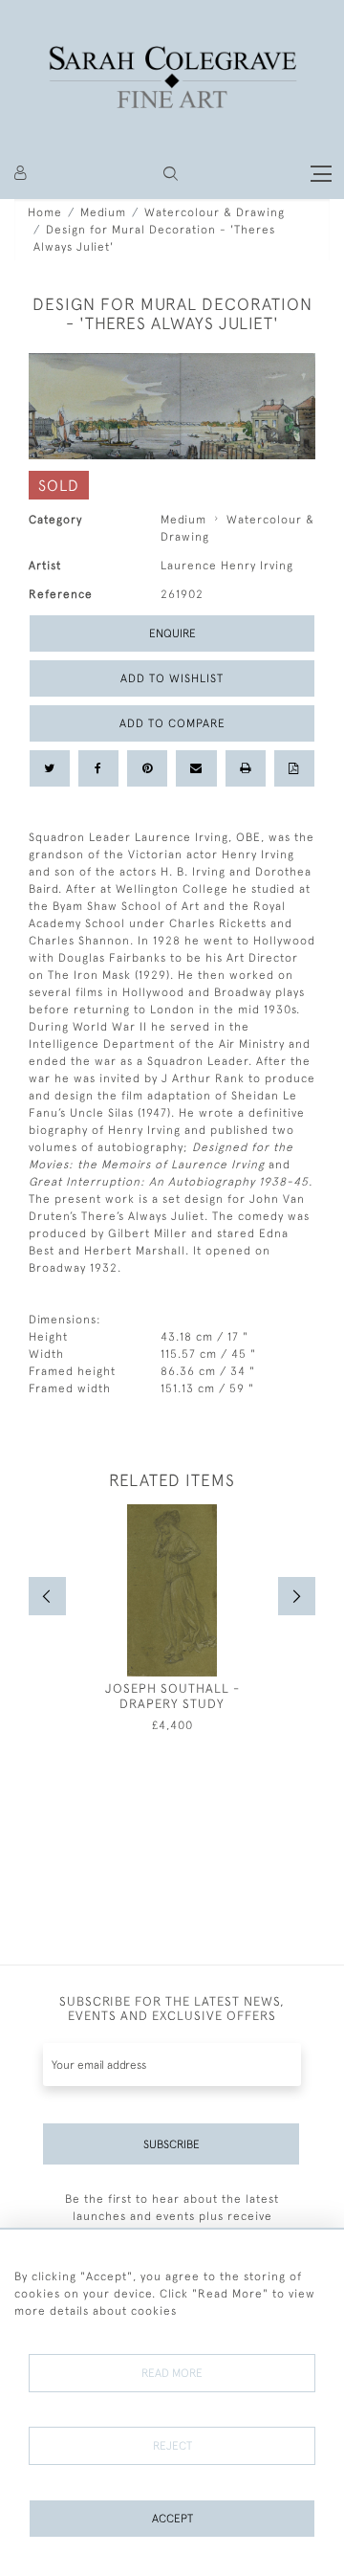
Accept (172, 2519)
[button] (171, 174)
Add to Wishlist (172, 678)
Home (45, 212)
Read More (172, 2373)
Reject (172, 2446)
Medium (103, 212)
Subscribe (172, 2144)
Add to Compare (172, 723)
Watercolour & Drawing (215, 212)
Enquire (172, 633)
